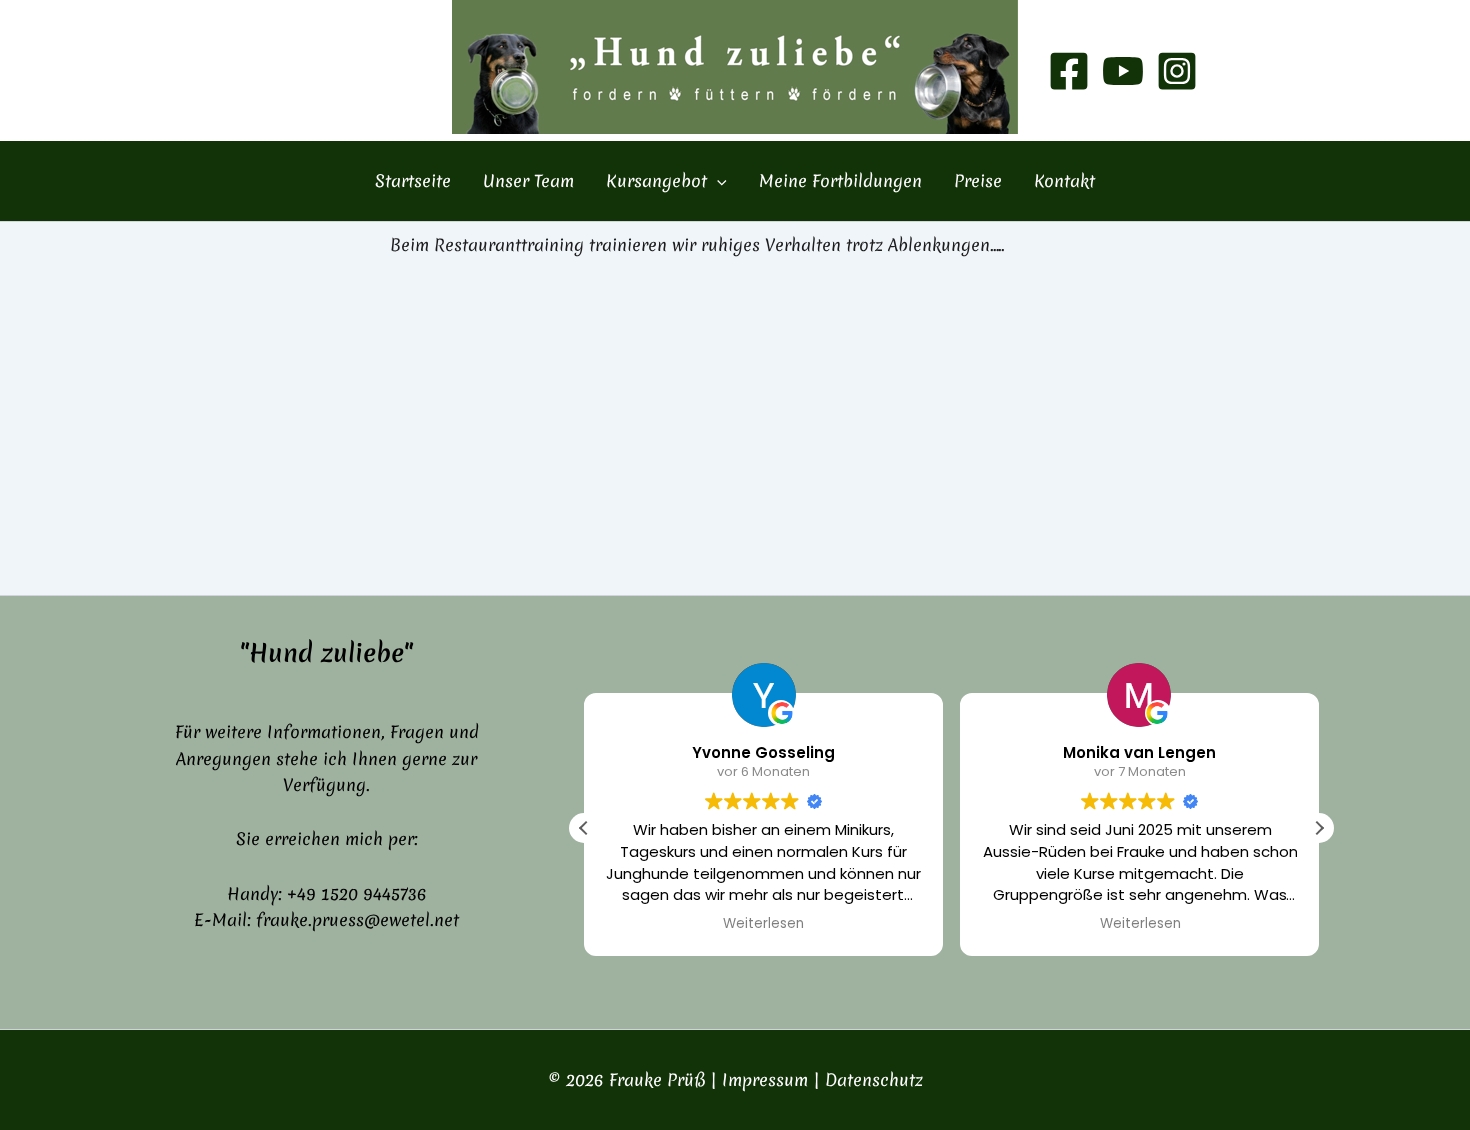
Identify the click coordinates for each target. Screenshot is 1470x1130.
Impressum (765, 1079)
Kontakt (1064, 180)
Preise (978, 180)
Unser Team (528, 180)
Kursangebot (656, 180)
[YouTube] (1123, 71)
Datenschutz (874, 1079)
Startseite (413, 180)
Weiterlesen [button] (763, 924)
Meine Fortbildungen (840, 180)
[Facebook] (1069, 71)
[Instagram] (1177, 71)
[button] (717, 181)
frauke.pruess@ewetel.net (357, 919)
